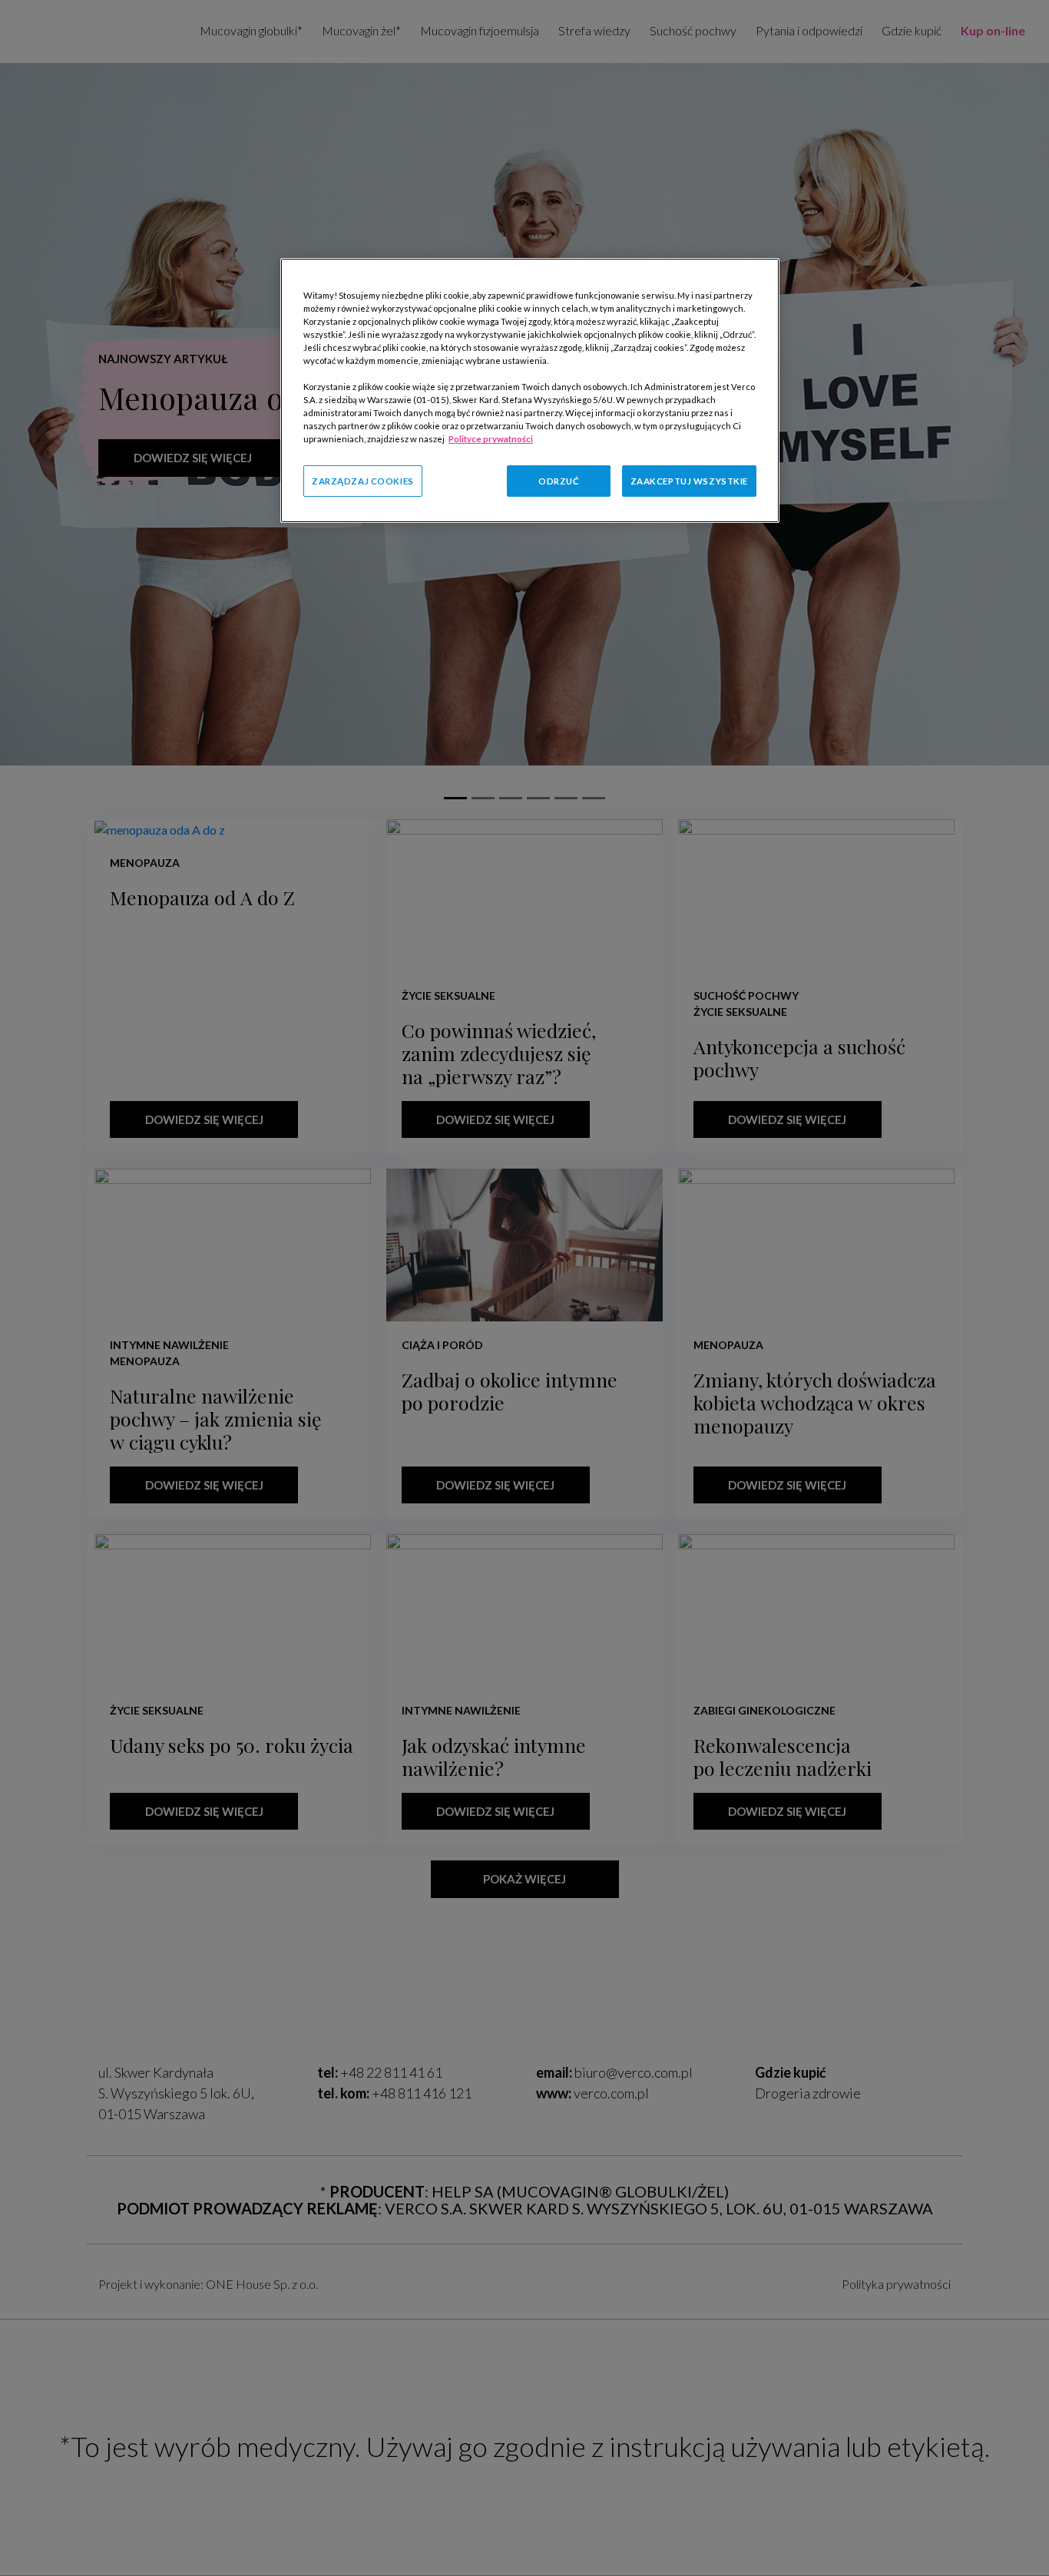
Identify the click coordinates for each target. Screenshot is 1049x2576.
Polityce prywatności (491, 439)
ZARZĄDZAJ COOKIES (363, 480)
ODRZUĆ (559, 480)
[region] (530, 391)
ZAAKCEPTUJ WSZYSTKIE (689, 480)
